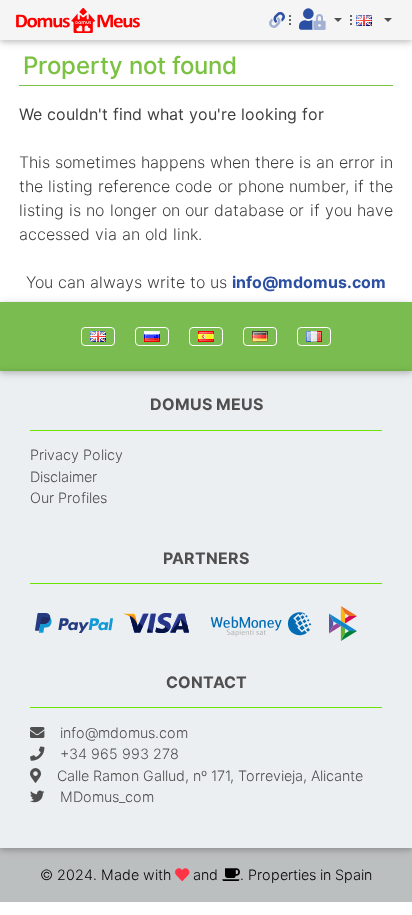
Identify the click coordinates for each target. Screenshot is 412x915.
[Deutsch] (260, 336)
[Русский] (152, 336)
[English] (98, 336)
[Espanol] (206, 336)
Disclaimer (63, 476)
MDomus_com (107, 796)
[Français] (314, 336)
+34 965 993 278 (119, 753)
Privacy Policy (76, 454)
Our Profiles (68, 497)
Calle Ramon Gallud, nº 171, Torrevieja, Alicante (210, 775)
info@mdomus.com (309, 282)
